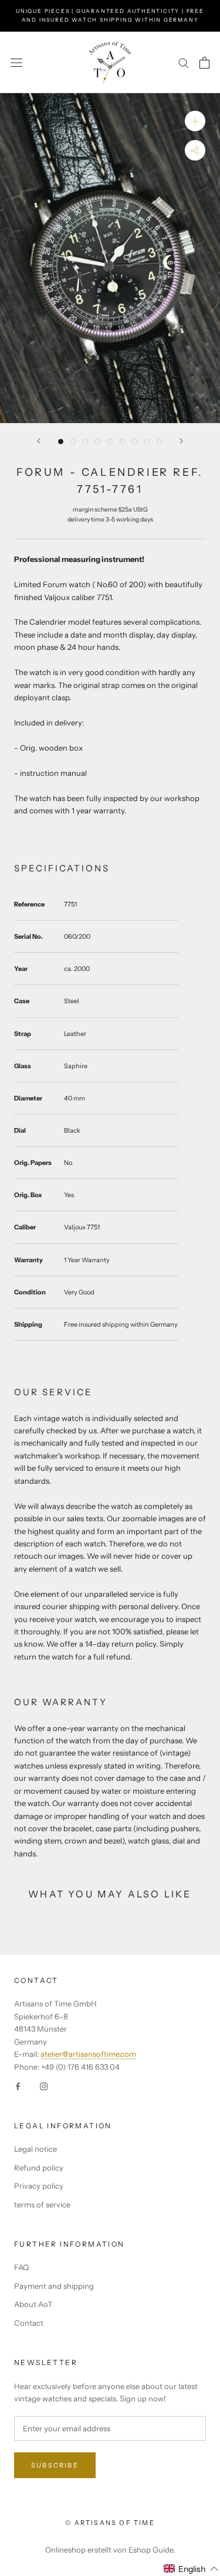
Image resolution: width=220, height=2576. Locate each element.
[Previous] (39, 441)
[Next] (181, 441)
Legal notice (35, 2149)
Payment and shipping (54, 2286)
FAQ (21, 2267)
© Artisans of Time (110, 2523)
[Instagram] (44, 2086)
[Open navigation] (16, 62)
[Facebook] (18, 2086)
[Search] (184, 62)
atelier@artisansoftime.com (88, 2054)
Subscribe (55, 2465)
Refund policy (39, 2168)
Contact (29, 2323)
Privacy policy (39, 2186)
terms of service (42, 2204)
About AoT (33, 2304)
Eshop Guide (151, 2550)
